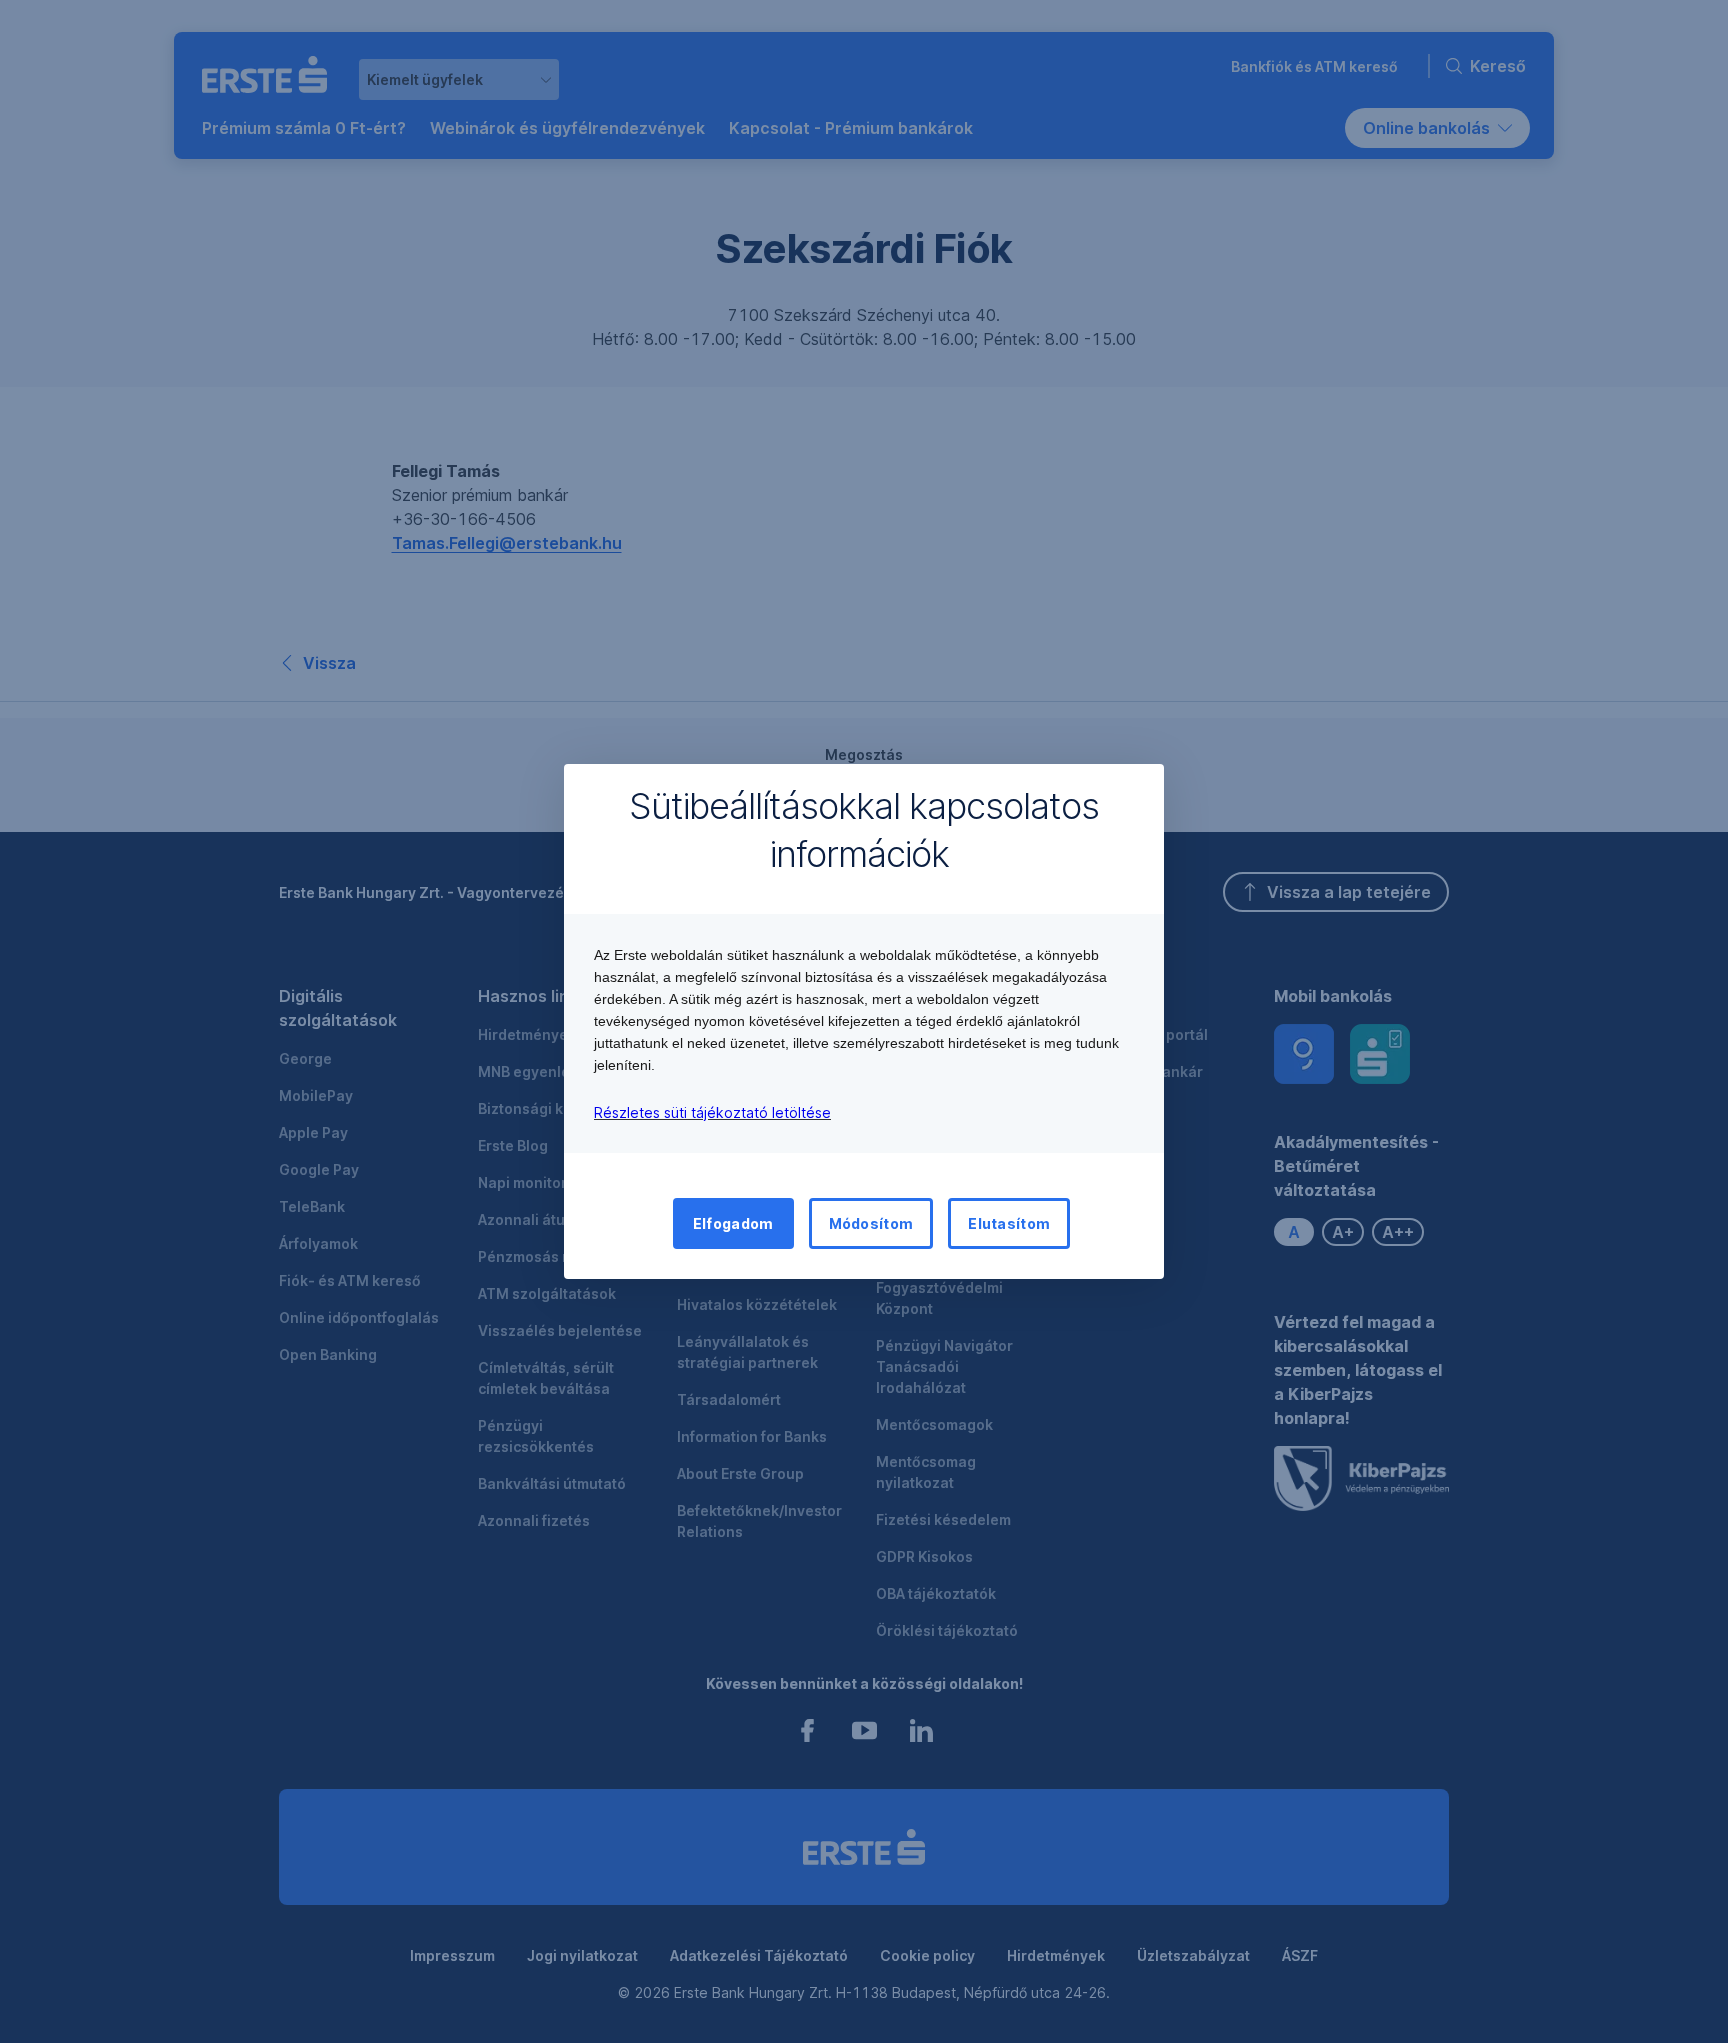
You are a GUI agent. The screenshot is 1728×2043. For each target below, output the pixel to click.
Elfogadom (733, 1223)
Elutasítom (1009, 1223)
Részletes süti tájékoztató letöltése (712, 1112)
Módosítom (871, 1223)
